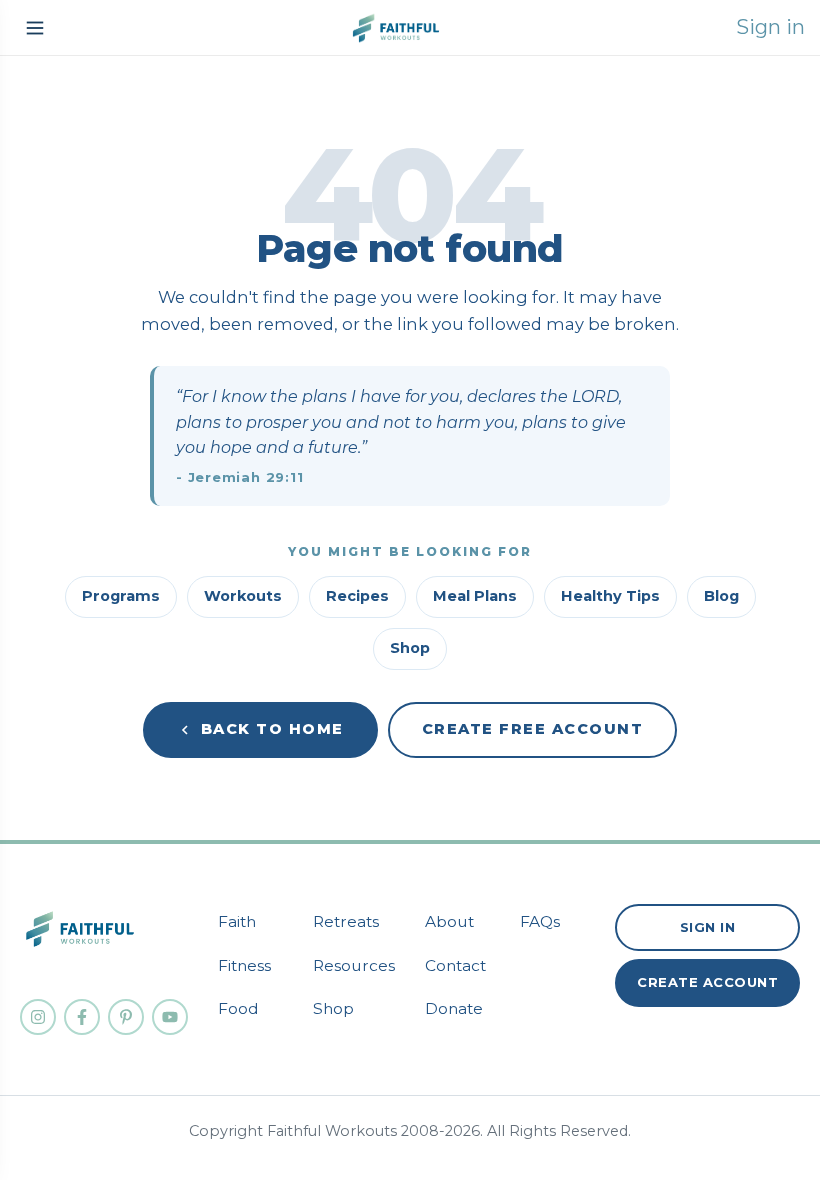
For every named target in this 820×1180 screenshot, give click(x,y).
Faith (237, 921)
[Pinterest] (126, 1017)
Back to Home (272, 729)
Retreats (346, 921)
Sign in (770, 27)
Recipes (357, 596)
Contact (455, 965)
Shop (410, 648)
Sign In (708, 927)
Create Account (707, 982)
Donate (454, 1008)
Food (238, 1008)
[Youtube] (170, 1017)
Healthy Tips (610, 596)
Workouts (243, 596)
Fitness (244, 965)
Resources (354, 965)
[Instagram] (38, 1017)
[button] (35, 28)
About (449, 921)
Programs (121, 596)
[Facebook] (82, 1017)
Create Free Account (533, 729)
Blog (721, 596)
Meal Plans (475, 596)
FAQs (540, 921)
